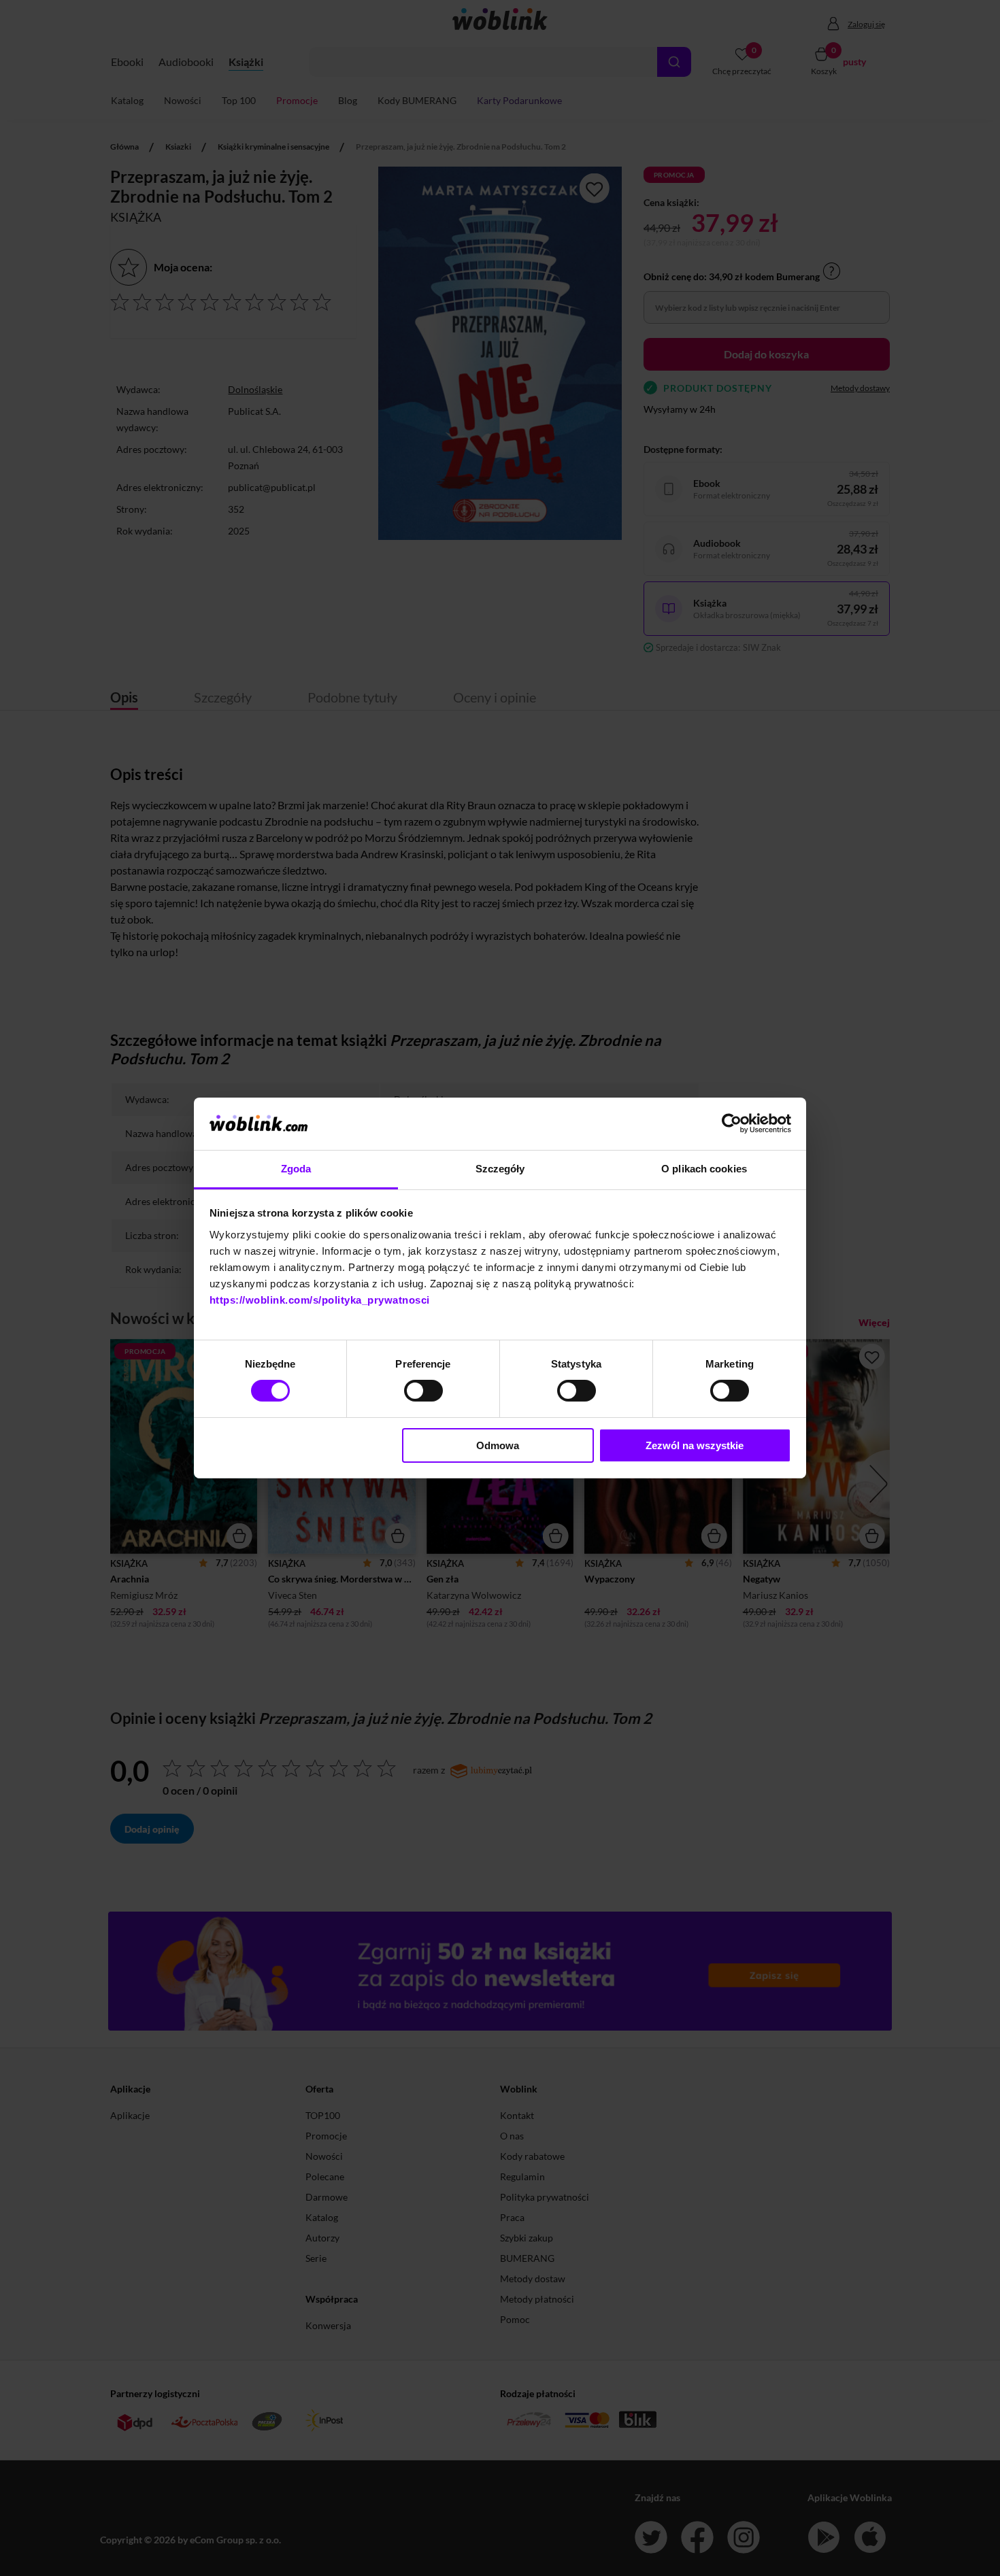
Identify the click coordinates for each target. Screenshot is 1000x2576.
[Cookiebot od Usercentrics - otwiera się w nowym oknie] (732, 1123)
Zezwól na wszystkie (695, 1445)
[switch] (423, 1391)
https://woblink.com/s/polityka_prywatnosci (320, 1300)
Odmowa (498, 1445)
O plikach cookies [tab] (704, 1169)
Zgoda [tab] (296, 1169)
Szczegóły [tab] (500, 1169)
